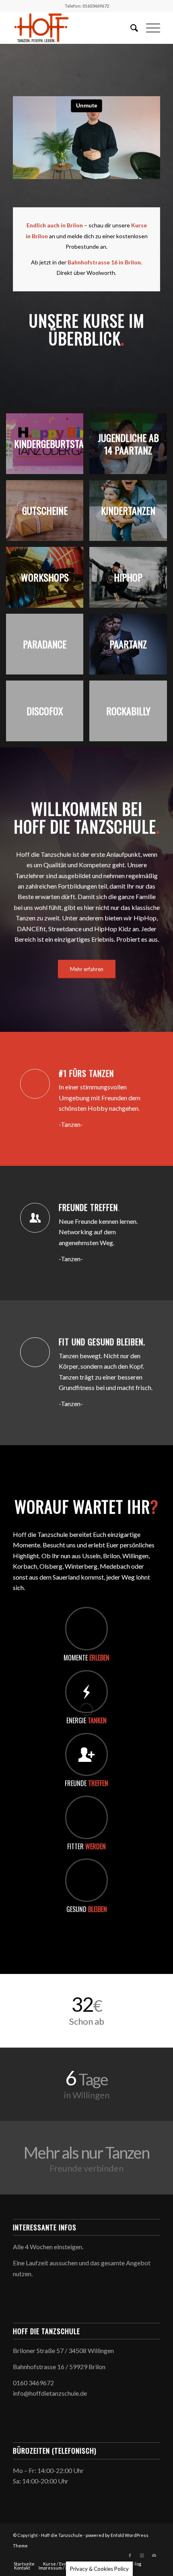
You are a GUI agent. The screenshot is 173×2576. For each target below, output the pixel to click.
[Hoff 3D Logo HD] (72, 28)
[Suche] (130, 28)
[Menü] (149, 28)
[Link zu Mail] (154, 2555)
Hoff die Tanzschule (62, 2535)
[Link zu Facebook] (130, 2555)
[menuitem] (130, 28)
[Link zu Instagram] (142, 2555)
